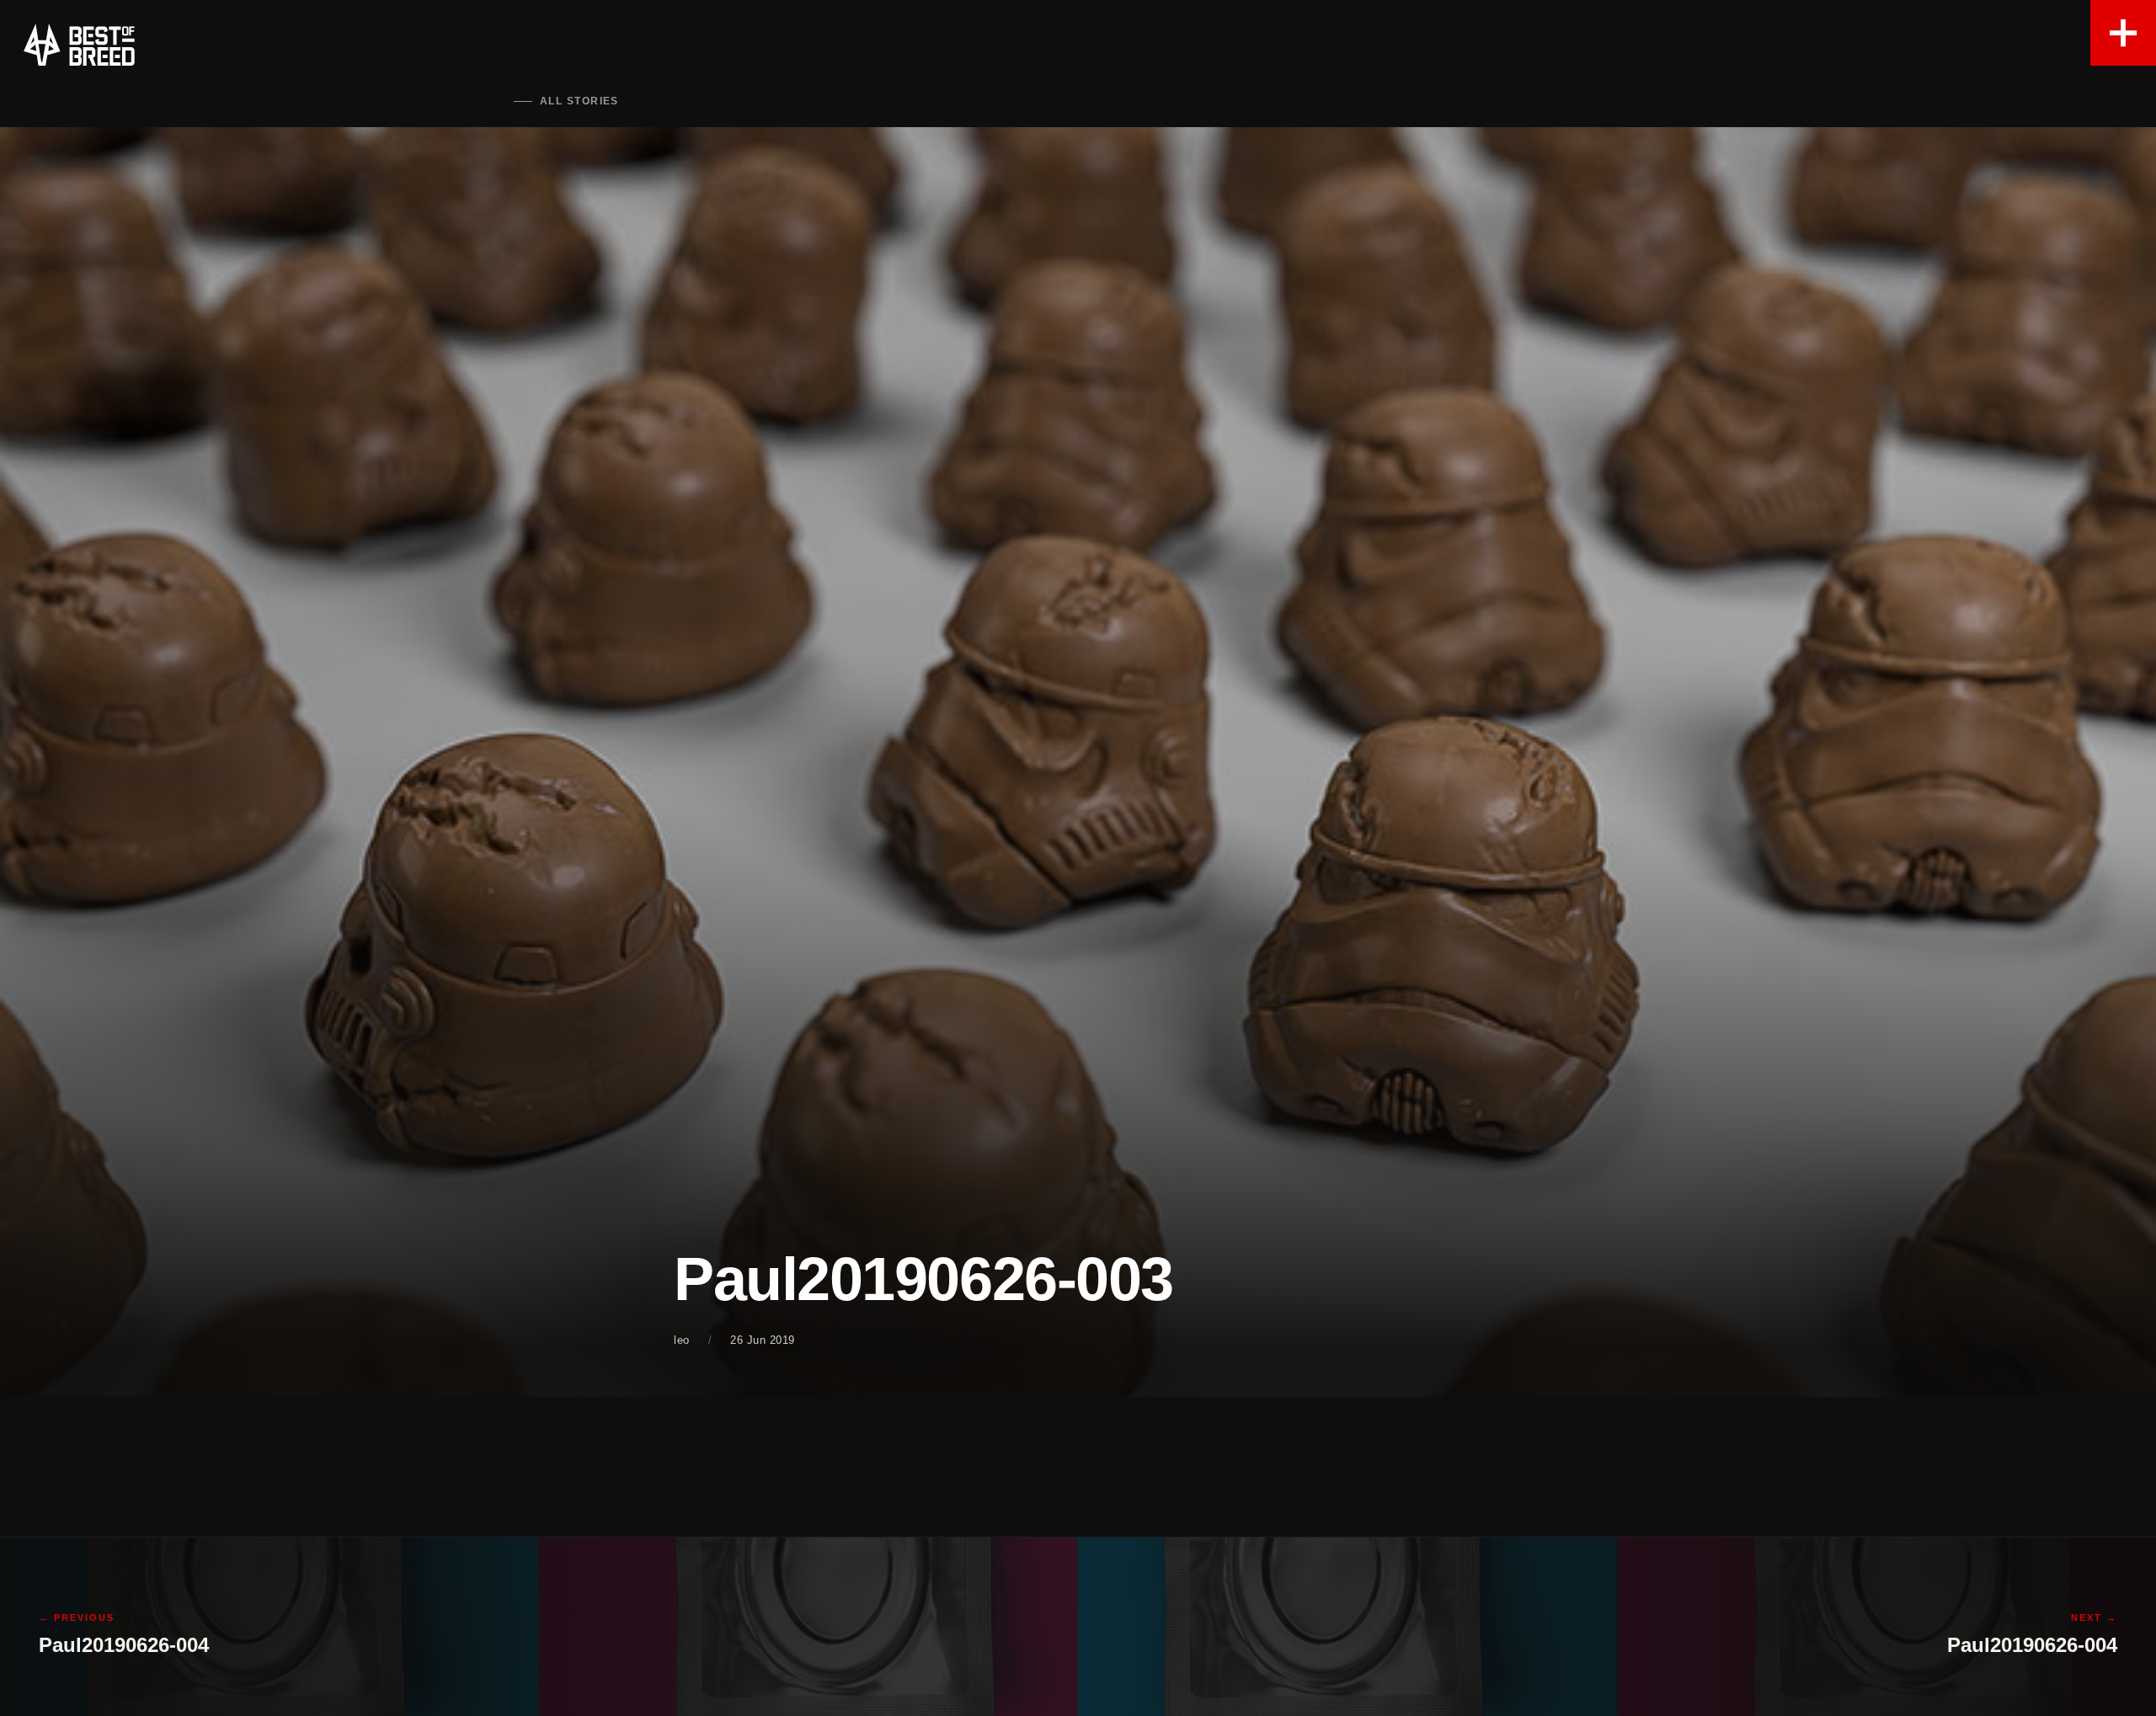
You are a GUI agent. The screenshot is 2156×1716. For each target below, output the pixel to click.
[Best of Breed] (79, 45)
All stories (579, 101)
